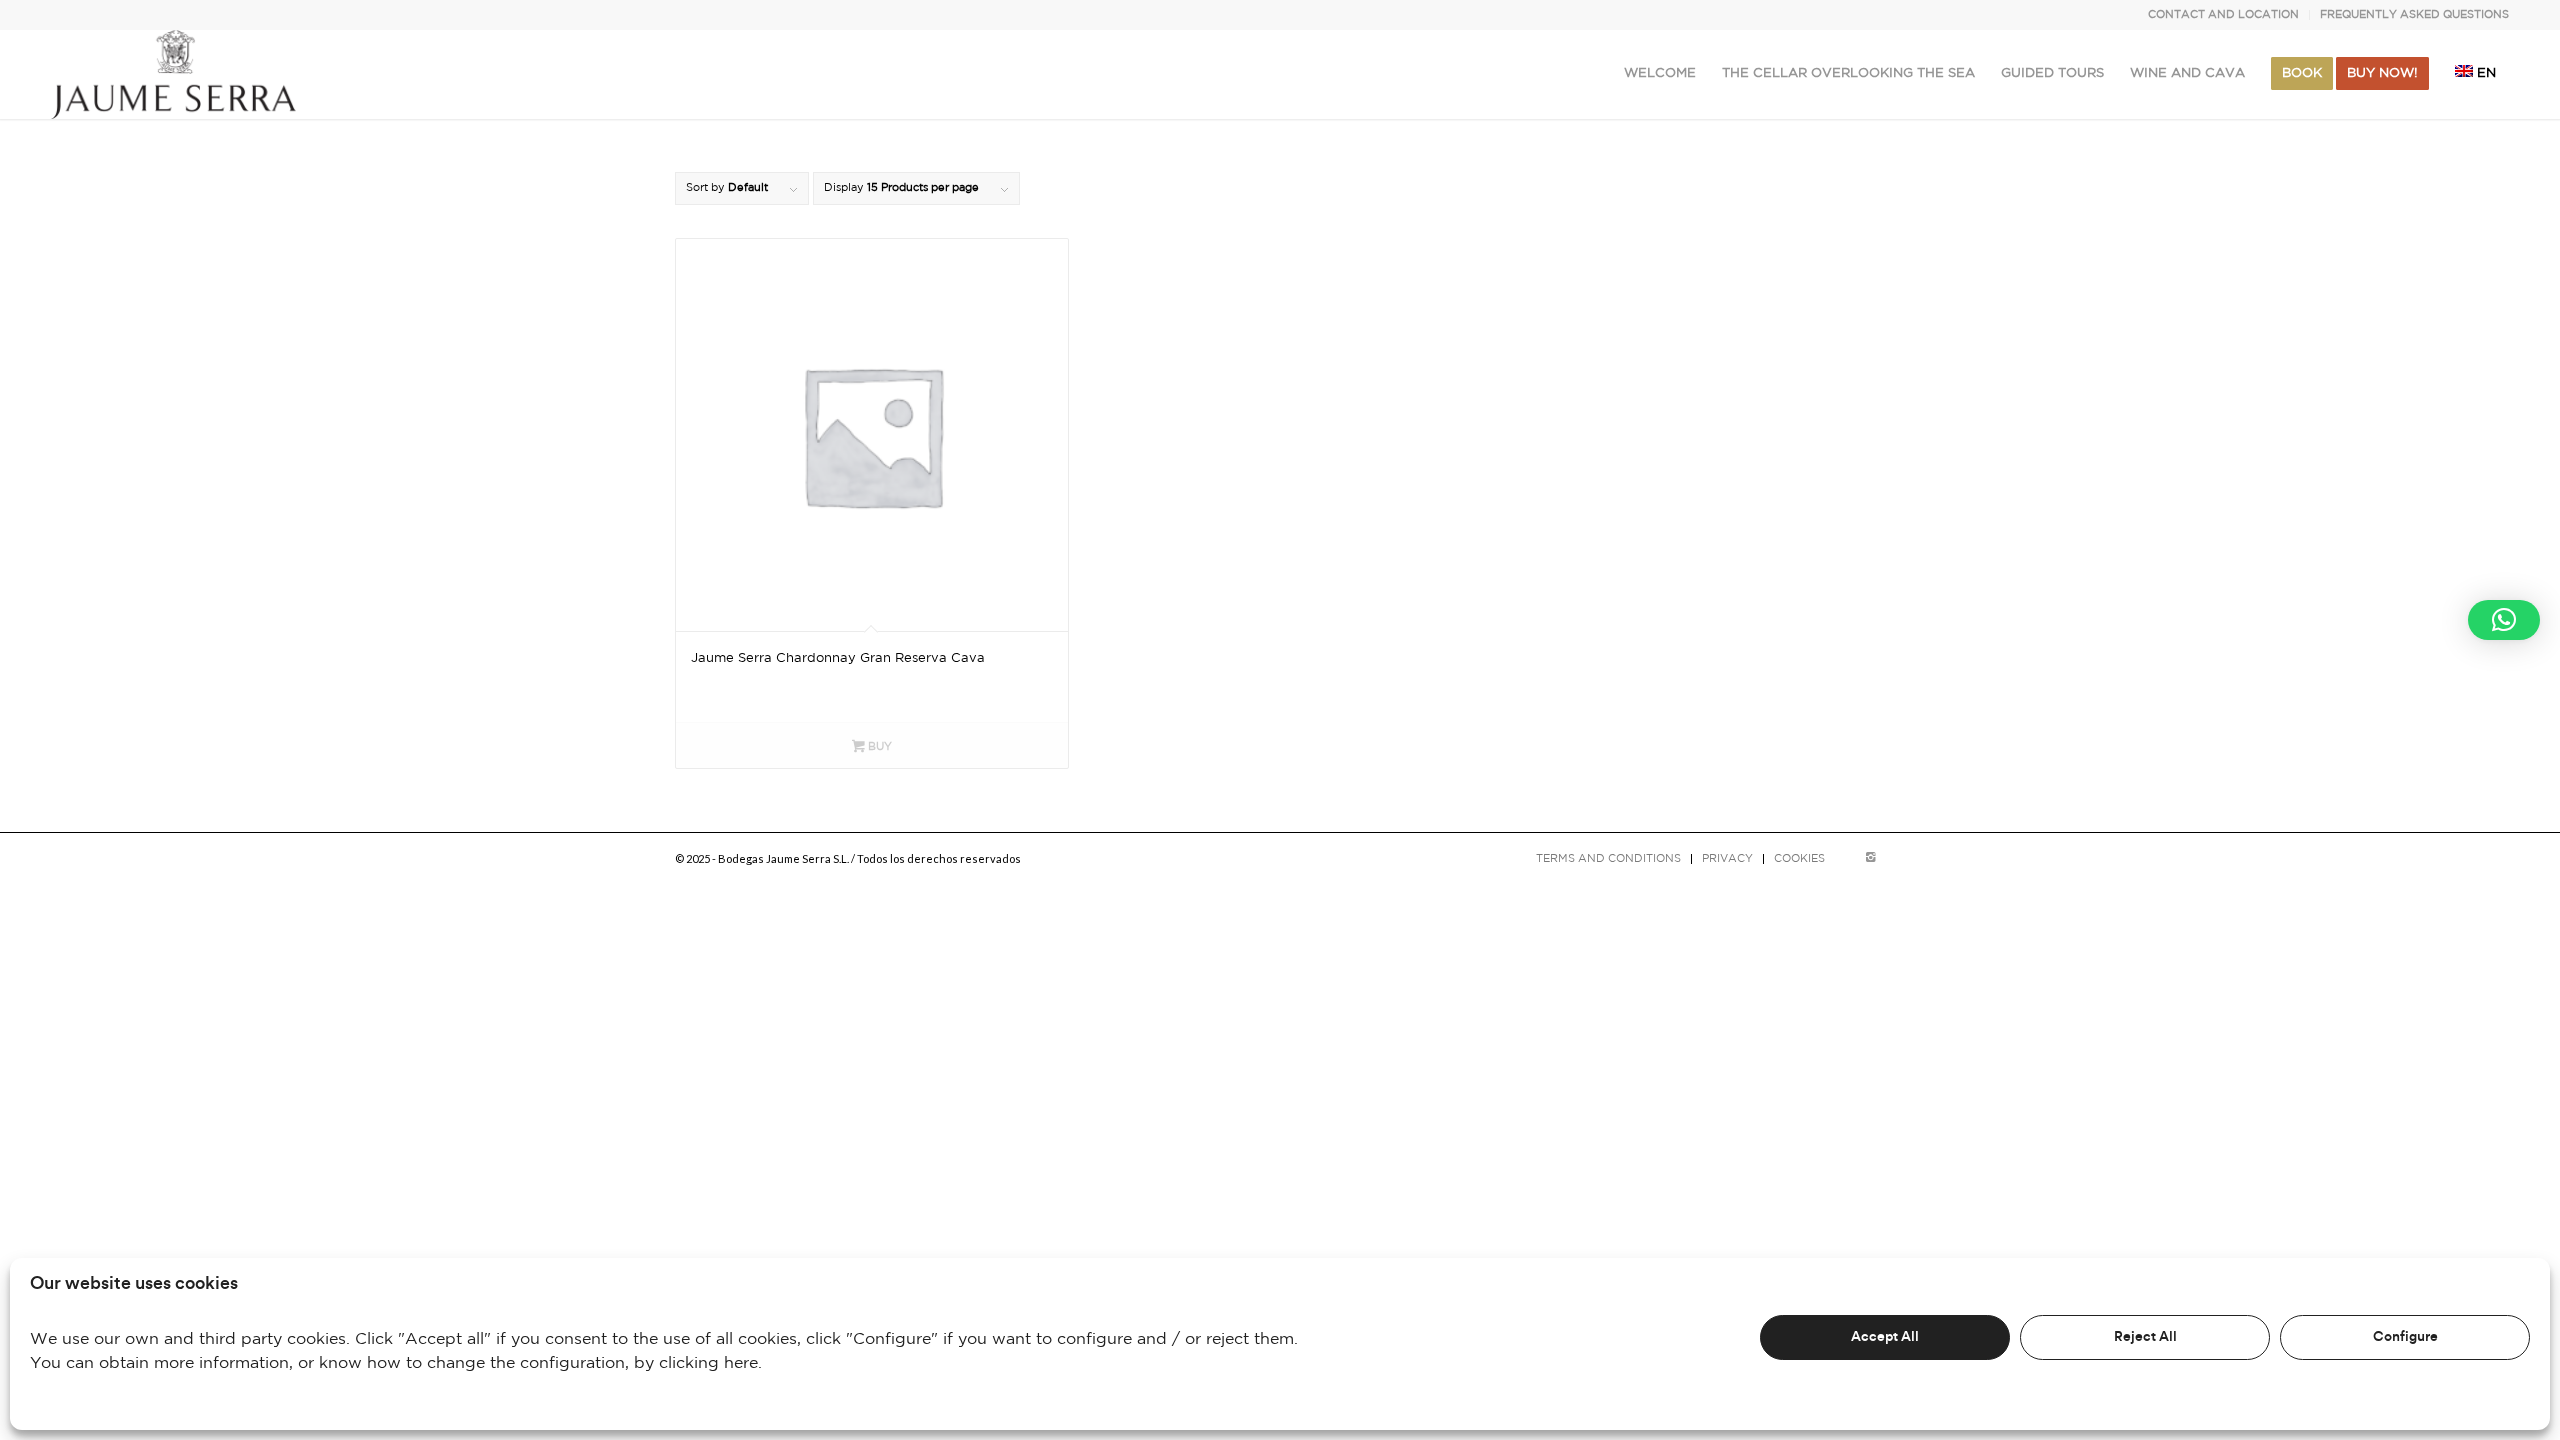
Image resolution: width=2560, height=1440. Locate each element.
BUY (878, 747)
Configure (2405, 1337)
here (741, 1363)
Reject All (2145, 1337)
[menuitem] (2224, 15)
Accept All (1885, 1337)
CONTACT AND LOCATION (2223, 15)
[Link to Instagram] (1870, 858)
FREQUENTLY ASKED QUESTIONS (2414, 15)
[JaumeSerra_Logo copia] (173, 74)
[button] (2504, 620)
